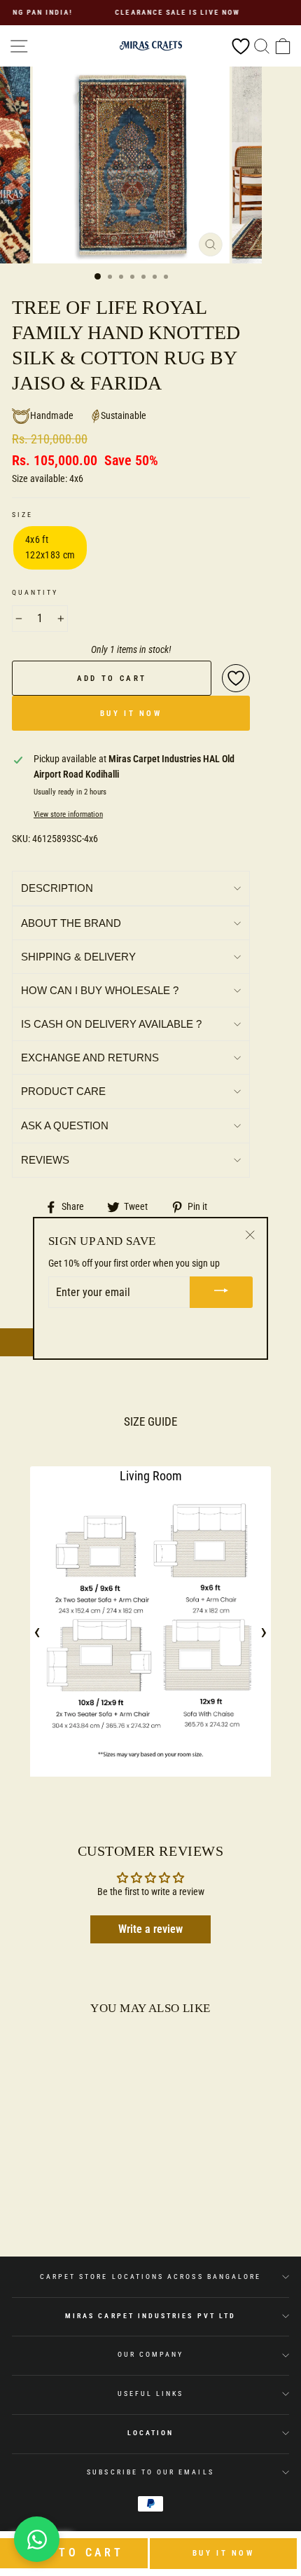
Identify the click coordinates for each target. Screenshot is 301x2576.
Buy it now (223, 2553)
